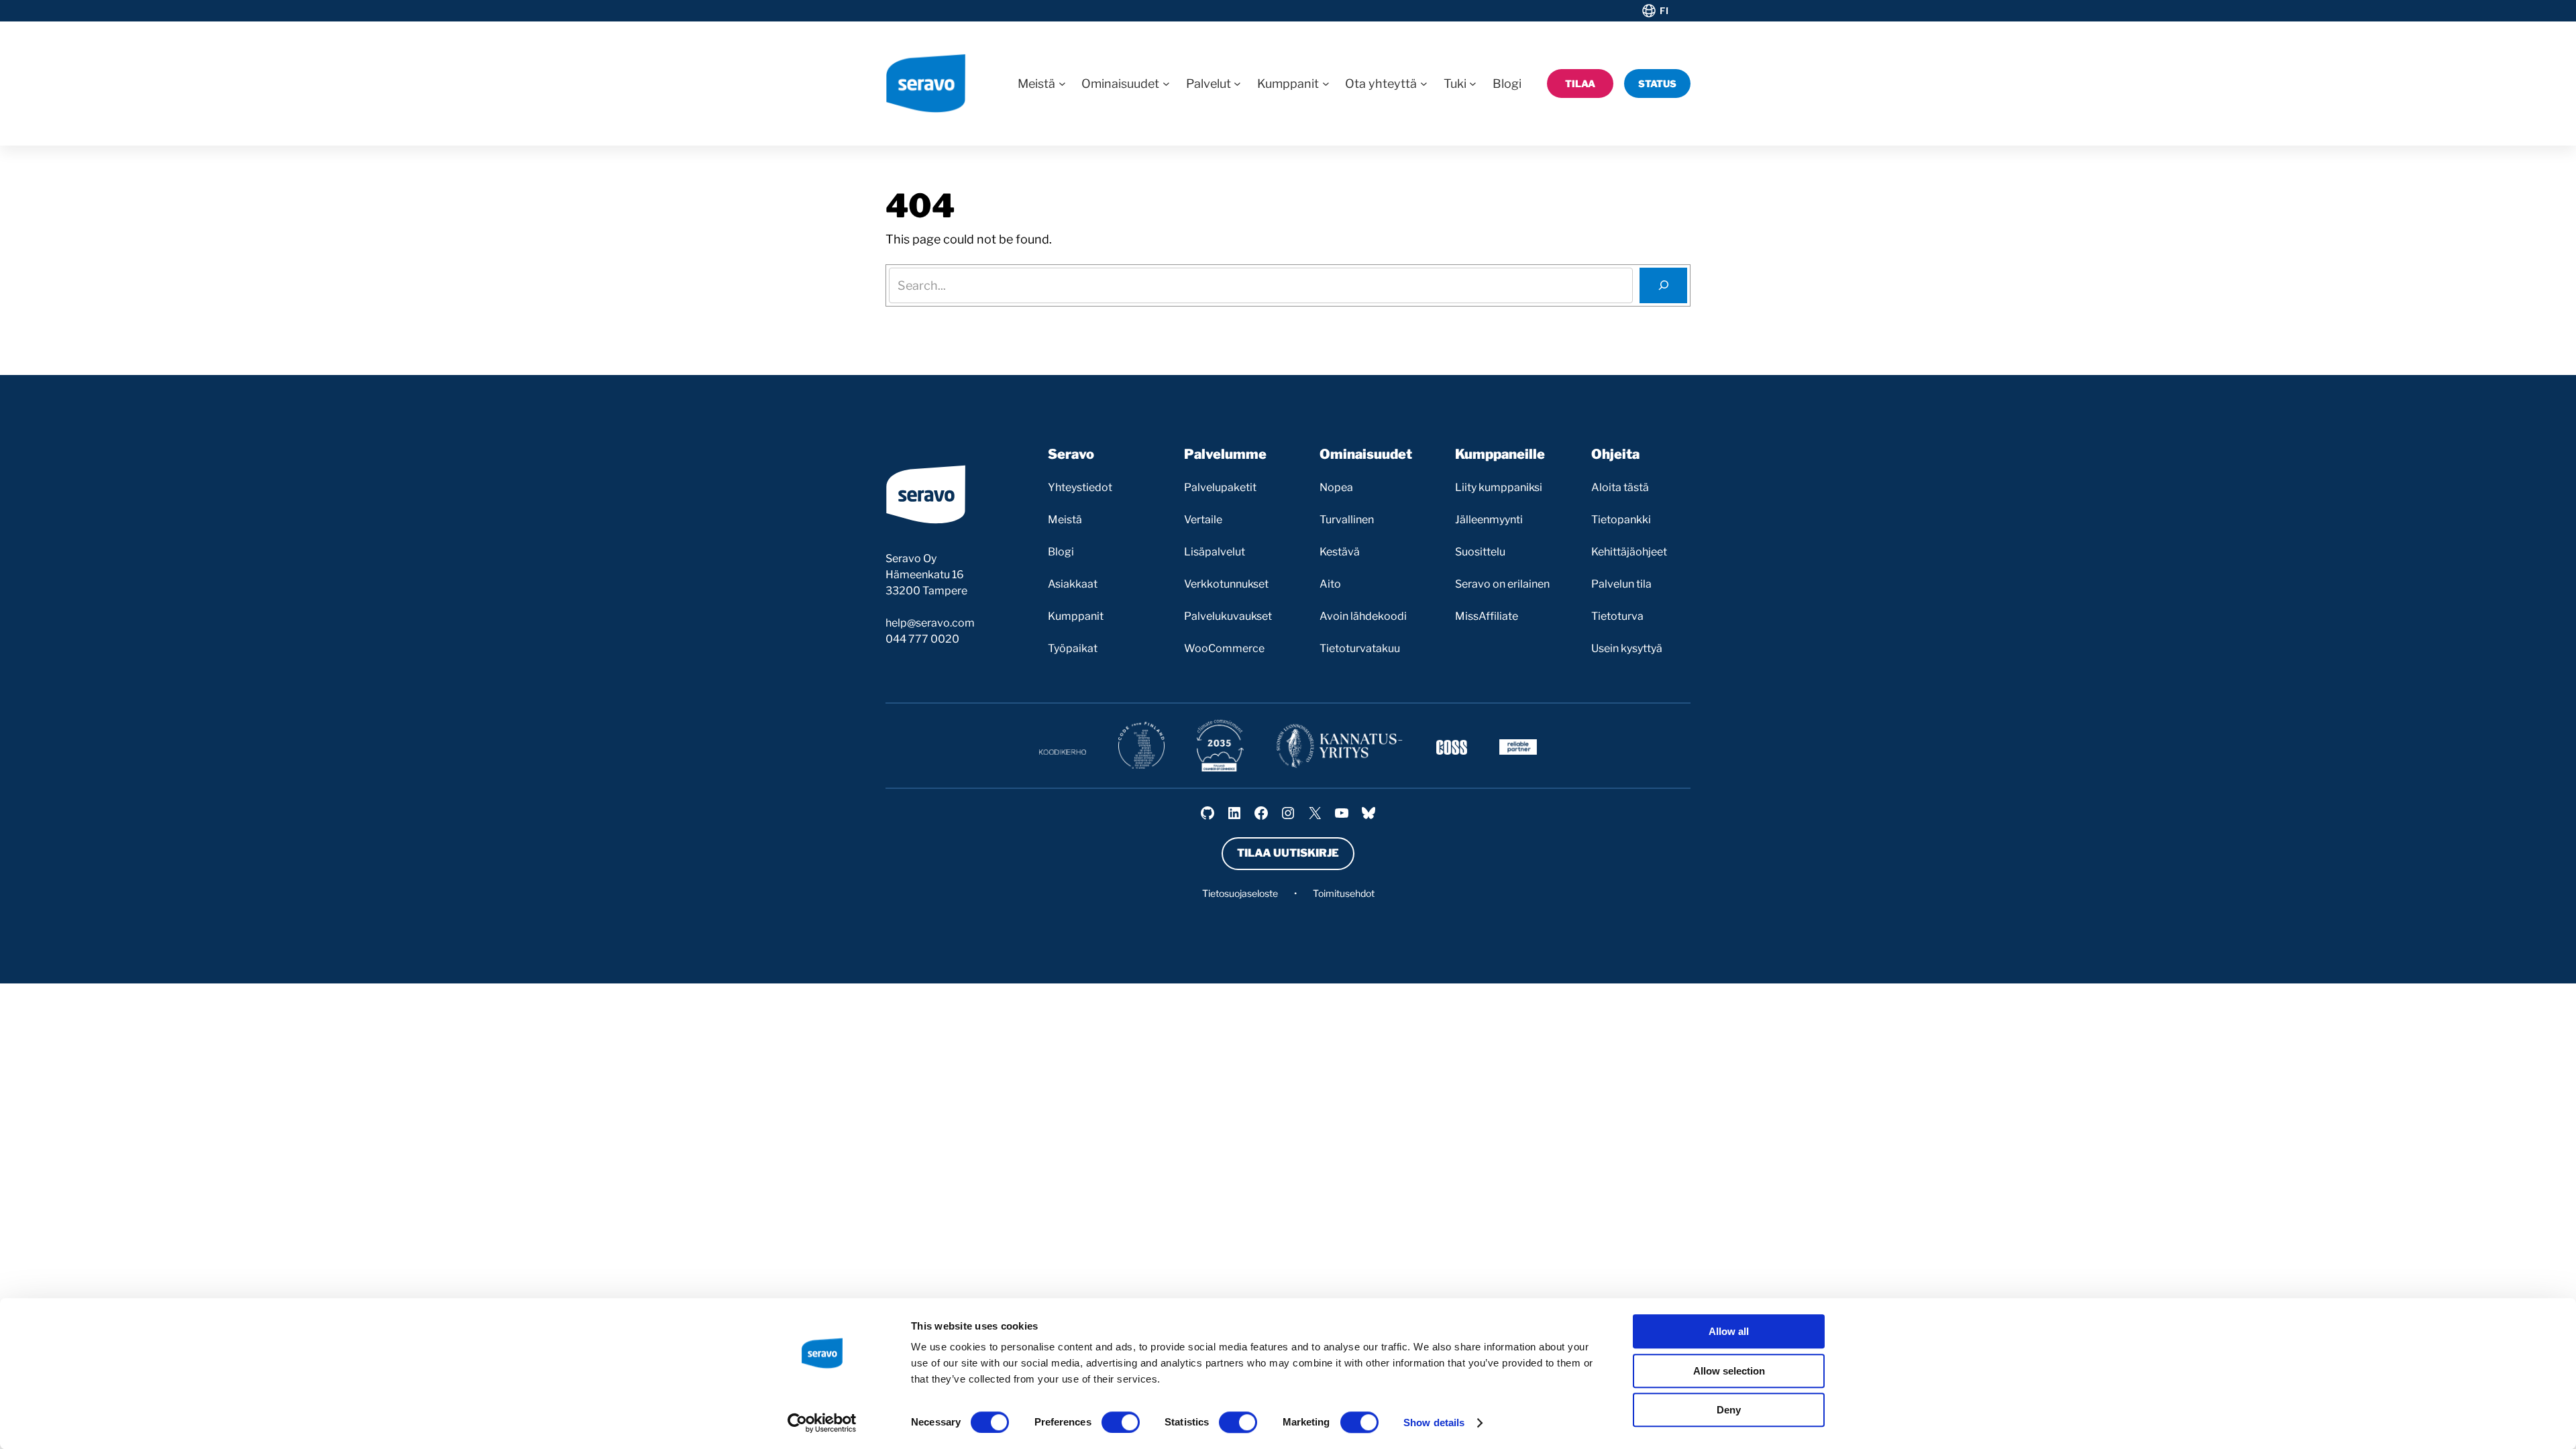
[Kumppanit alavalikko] (1326, 84)
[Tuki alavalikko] (1473, 84)
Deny (1729, 1410)
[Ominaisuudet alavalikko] (1166, 84)
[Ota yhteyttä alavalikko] (1424, 84)
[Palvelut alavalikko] (1237, 84)
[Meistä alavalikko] (1062, 84)
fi (1664, 11)
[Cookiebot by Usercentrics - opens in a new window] (822, 1423)
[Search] (1663, 285)
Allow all (1729, 1331)
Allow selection (1729, 1371)
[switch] (1121, 1422)
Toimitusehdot (1344, 893)
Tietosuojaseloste (1240, 893)
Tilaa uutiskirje (1288, 853)
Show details (1434, 1423)
